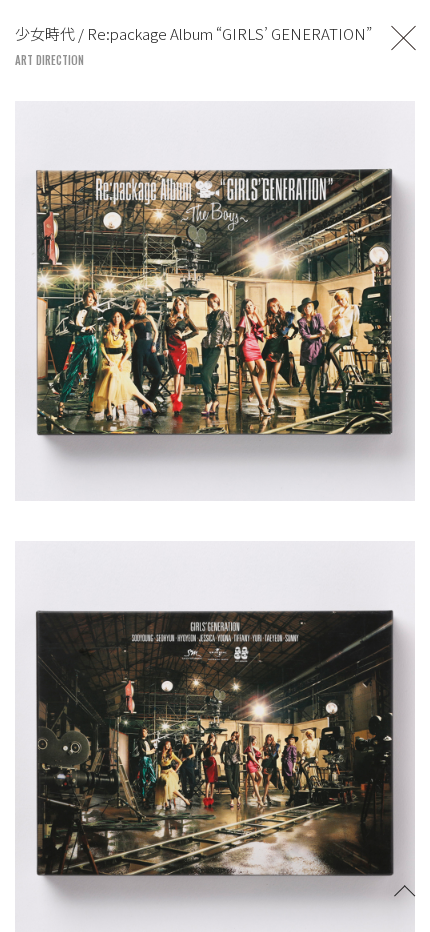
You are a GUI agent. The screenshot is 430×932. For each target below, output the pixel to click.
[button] (405, 889)
